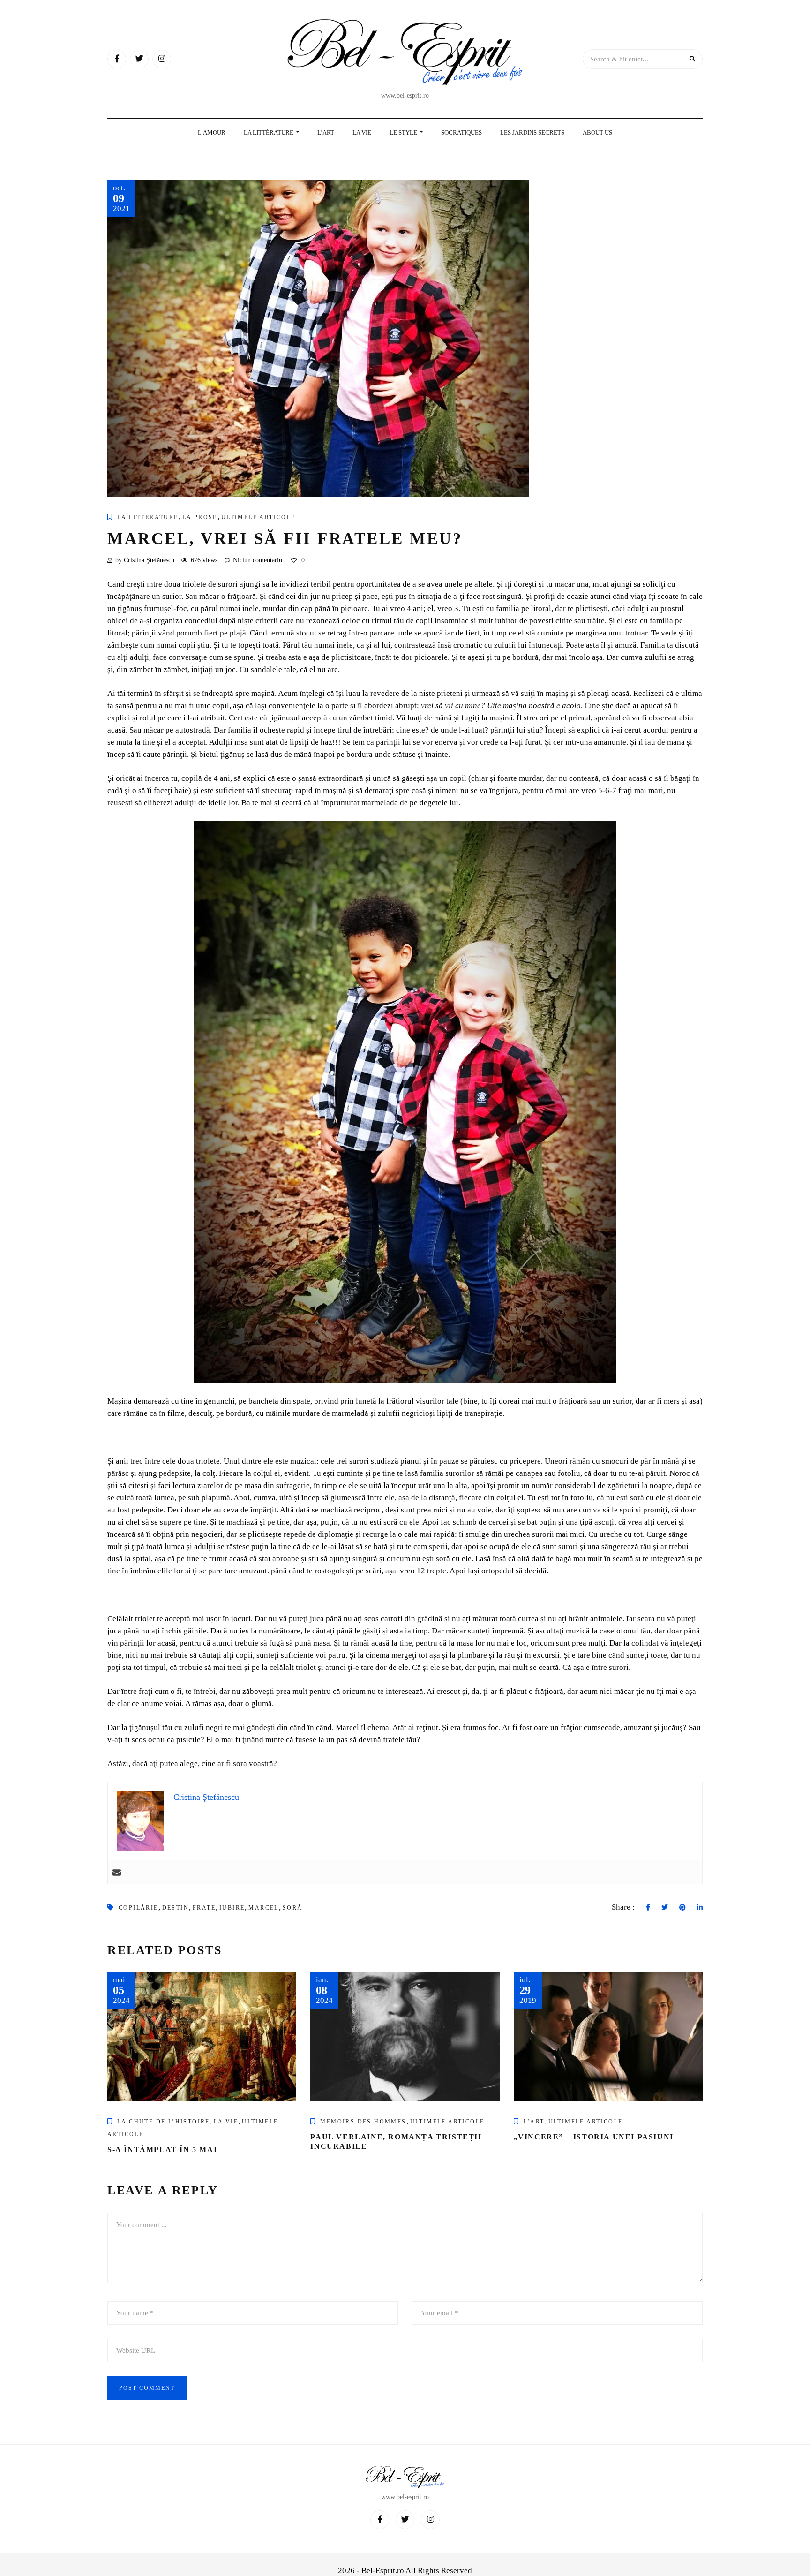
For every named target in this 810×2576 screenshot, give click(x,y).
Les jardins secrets (532, 132)
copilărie (139, 1908)
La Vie (362, 132)
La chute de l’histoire (164, 2122)
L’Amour (212, 132)
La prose (200, 517)
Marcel (263, 1908)
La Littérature (269, 132)
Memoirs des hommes (363, 2122)
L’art (534, 2122)
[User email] (117, 1872)
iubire (232, 1908)
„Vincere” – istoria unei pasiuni (594, 2137)
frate (204, 1908)
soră (293, 1908)
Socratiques (461, 132)
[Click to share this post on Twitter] (665, 1908)
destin (176, 1908)
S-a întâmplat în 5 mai (162, 2149)
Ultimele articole (259, 517)
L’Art (326, 132)
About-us (597, 132)
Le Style (404, 132)
